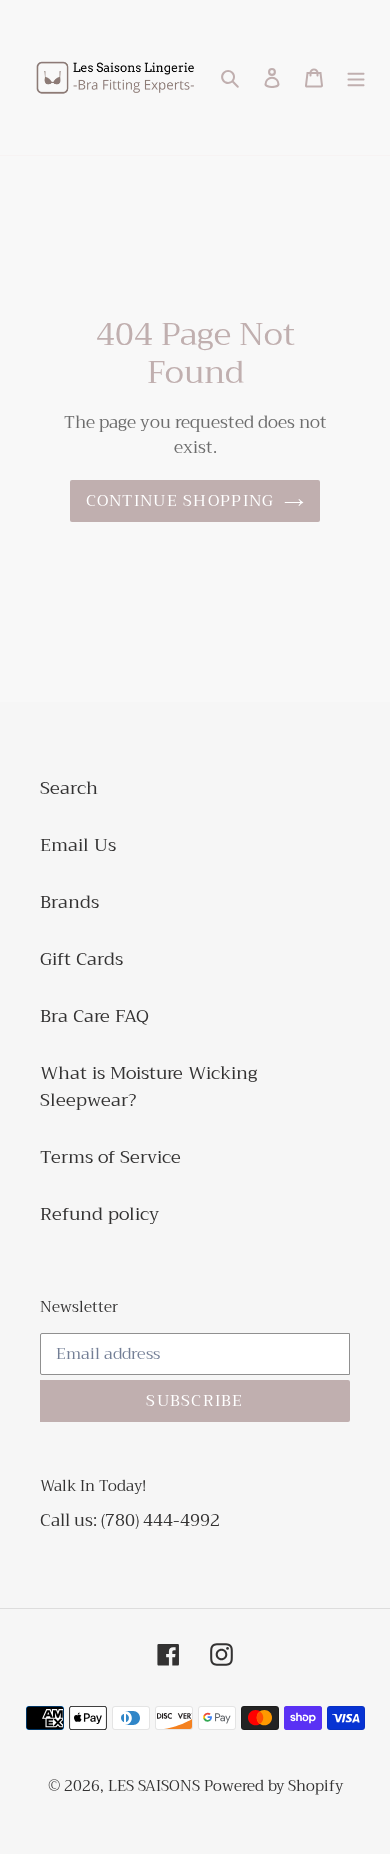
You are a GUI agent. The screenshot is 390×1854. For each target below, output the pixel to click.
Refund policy (99, 1214)
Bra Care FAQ (94, 1016)
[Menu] (356, 77)
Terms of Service (110, 1157)
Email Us (78, 845)
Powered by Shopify (273, 1786)
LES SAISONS (156, 1786)
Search (69, 788)
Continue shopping (180, 501)
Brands (69, 902)
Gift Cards (81, 959)
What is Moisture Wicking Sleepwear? (148, 1086)
